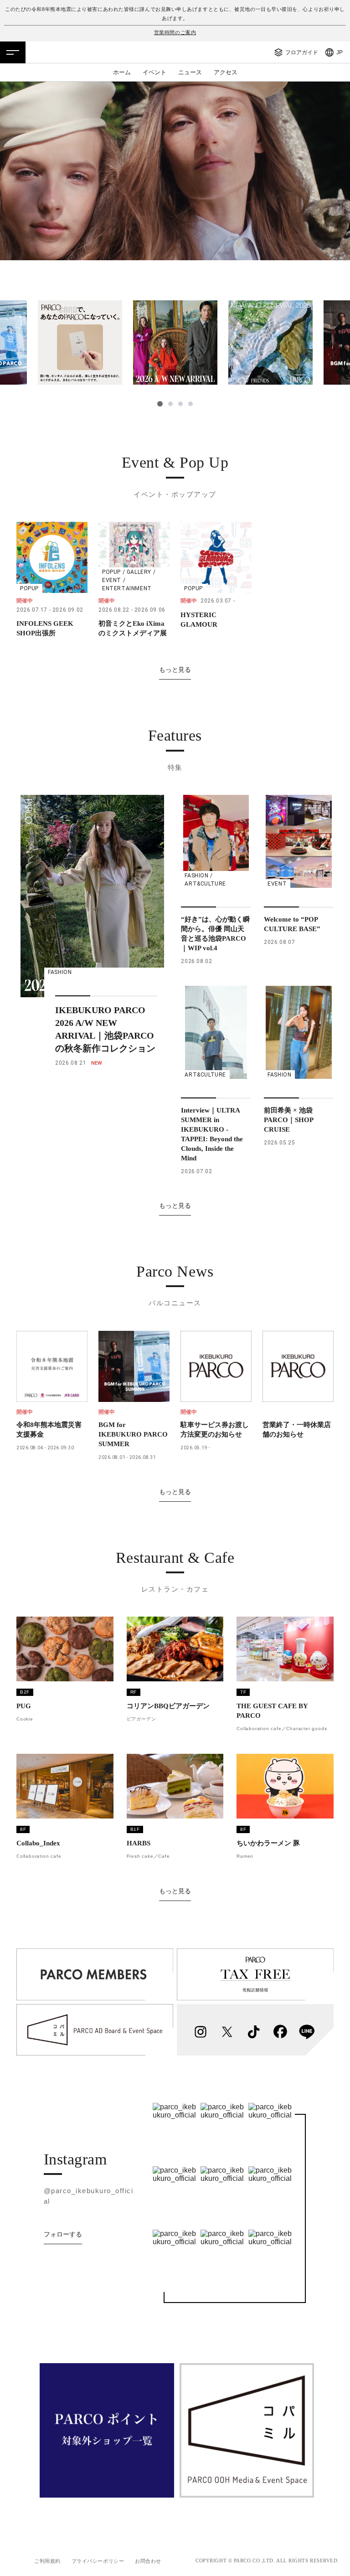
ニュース (190, 72)
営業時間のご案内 (175, 32)
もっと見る (175, 670)
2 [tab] (170, 404)
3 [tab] (180, 404)
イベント (154, 72)
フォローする (63, 2234)
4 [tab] (190, 404)
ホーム (122, 72)
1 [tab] (160, 404)
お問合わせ (148, 2561)
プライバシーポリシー (98, 2561)
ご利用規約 (47, 2561)
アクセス (226, 72)
